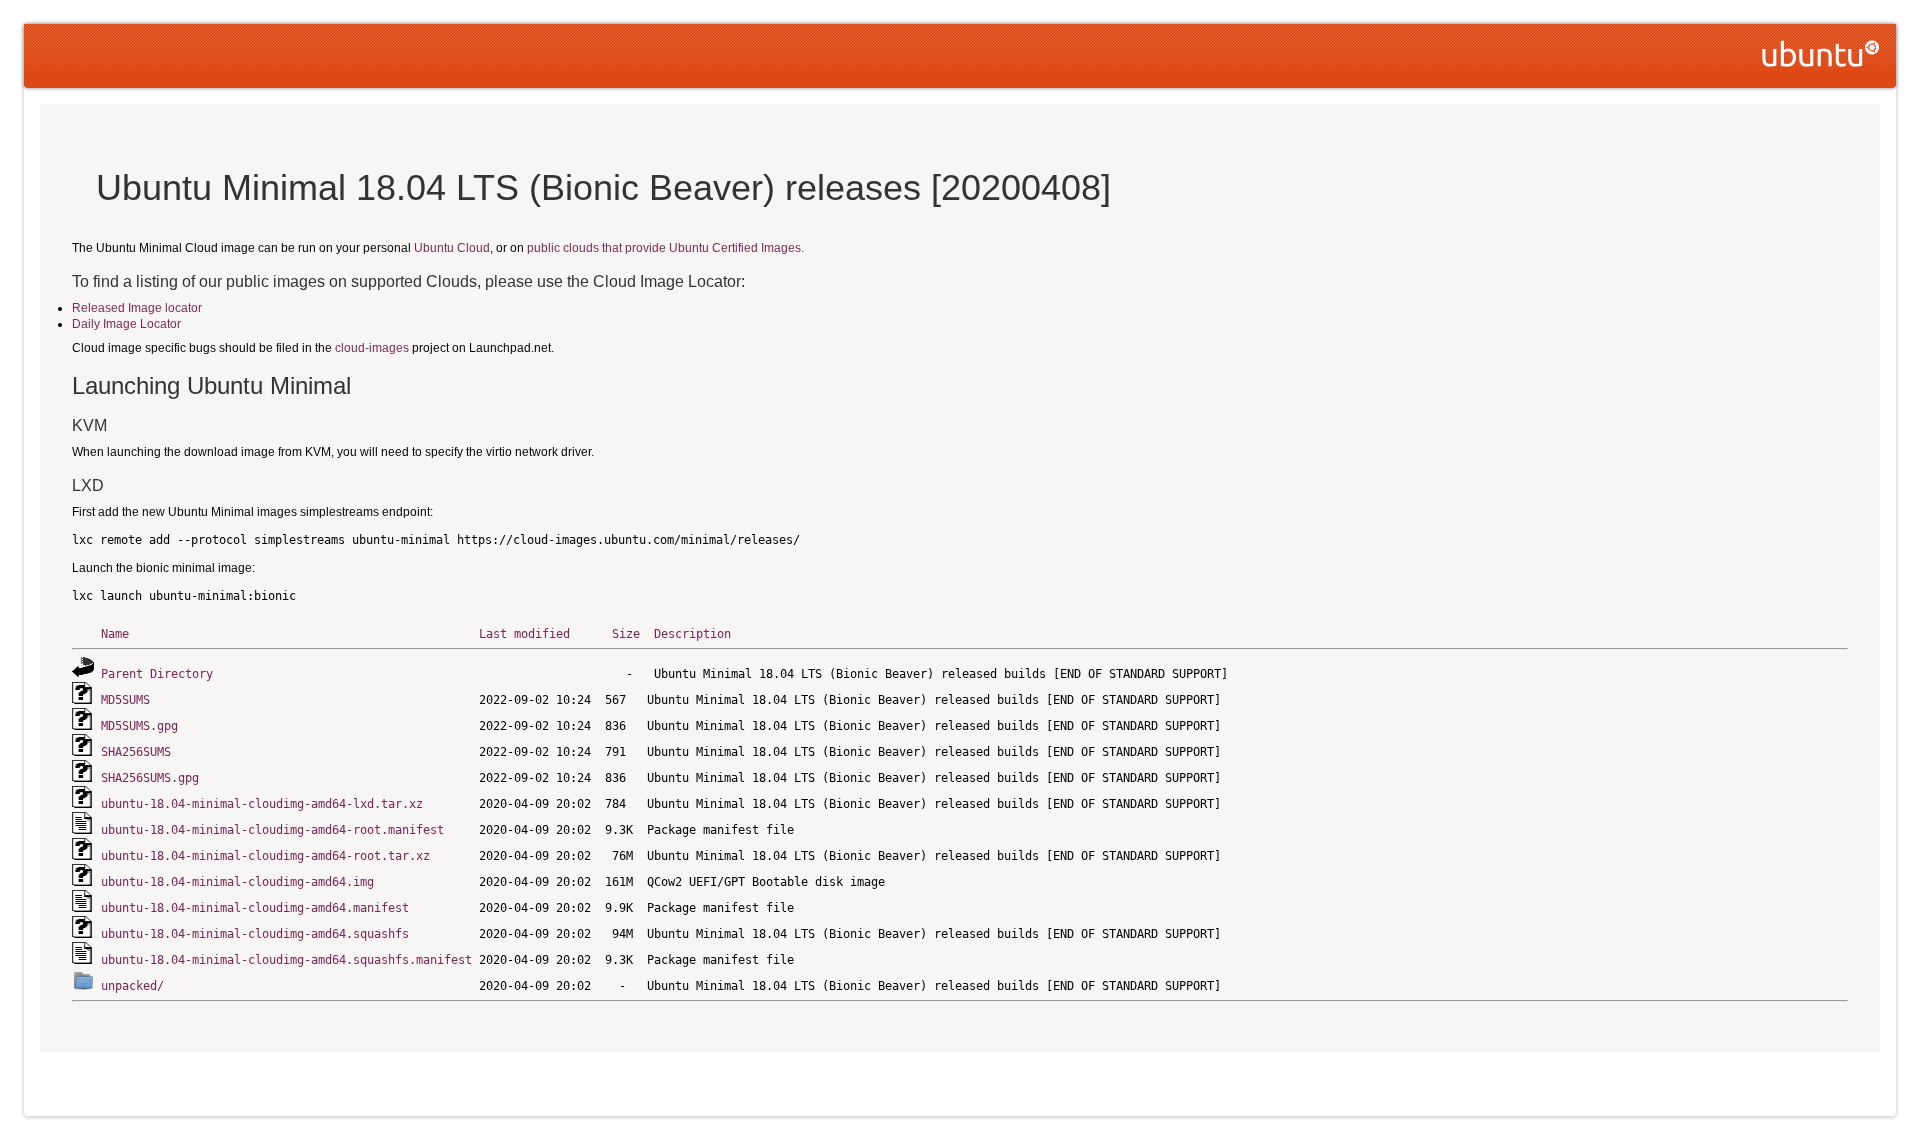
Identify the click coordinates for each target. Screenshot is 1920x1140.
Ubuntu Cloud (452, 248)
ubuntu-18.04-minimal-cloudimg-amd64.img (237, 882)
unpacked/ (132, 986)
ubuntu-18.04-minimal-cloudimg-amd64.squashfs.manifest (286, 960)
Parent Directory (157, 674)
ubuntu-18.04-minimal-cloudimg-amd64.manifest (255, 908)
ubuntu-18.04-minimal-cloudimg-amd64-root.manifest (272, 830)
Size (626, 634)
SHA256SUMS (136, 752)
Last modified (524, 634)
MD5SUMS (125, 700)
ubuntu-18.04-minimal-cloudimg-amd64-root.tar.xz (265, 856)
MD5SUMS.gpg (139, 726)
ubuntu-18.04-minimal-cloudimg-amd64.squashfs (255, 934)
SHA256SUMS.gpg (150, 778)
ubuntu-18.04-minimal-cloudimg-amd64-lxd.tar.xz (262, 804)
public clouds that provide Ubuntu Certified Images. (665, 248)
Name (115, 634)
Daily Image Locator (126, 324)
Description (692, 634)
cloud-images (372, 348)
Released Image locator (137, 308)
